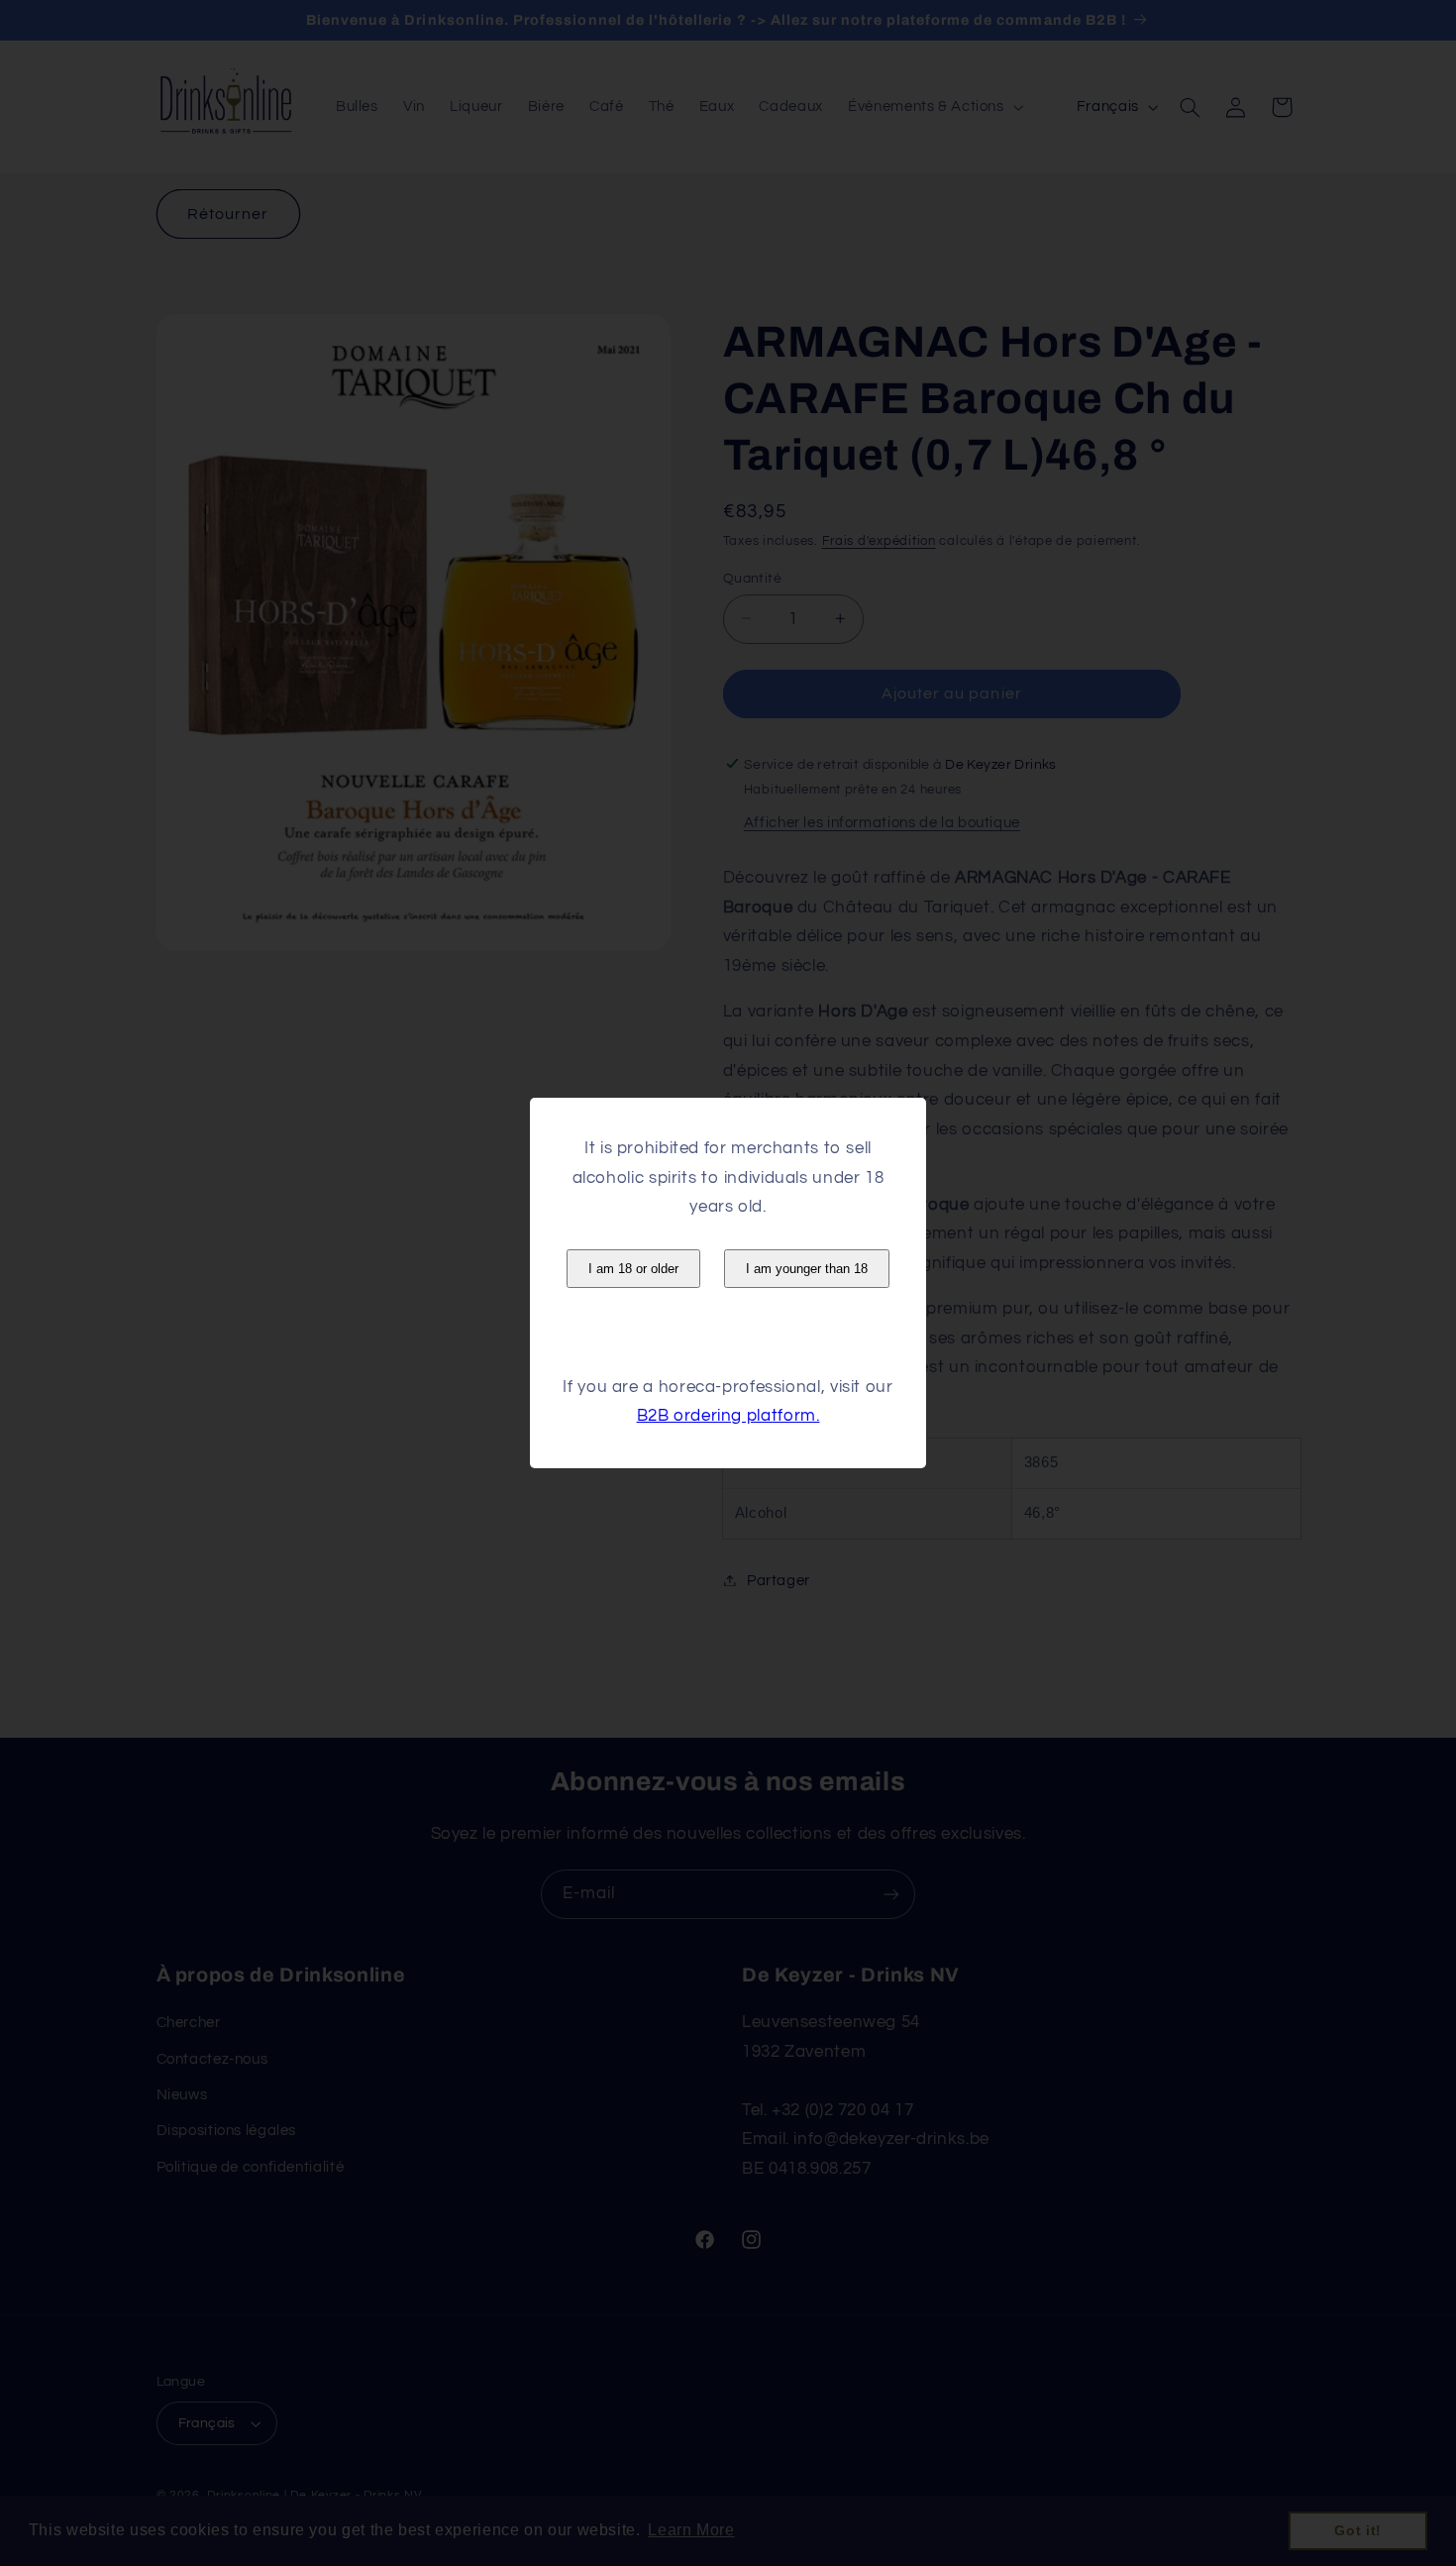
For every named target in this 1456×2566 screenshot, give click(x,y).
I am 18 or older (633, 1269)
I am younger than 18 (807, 1269)
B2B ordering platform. (728, 1416)
